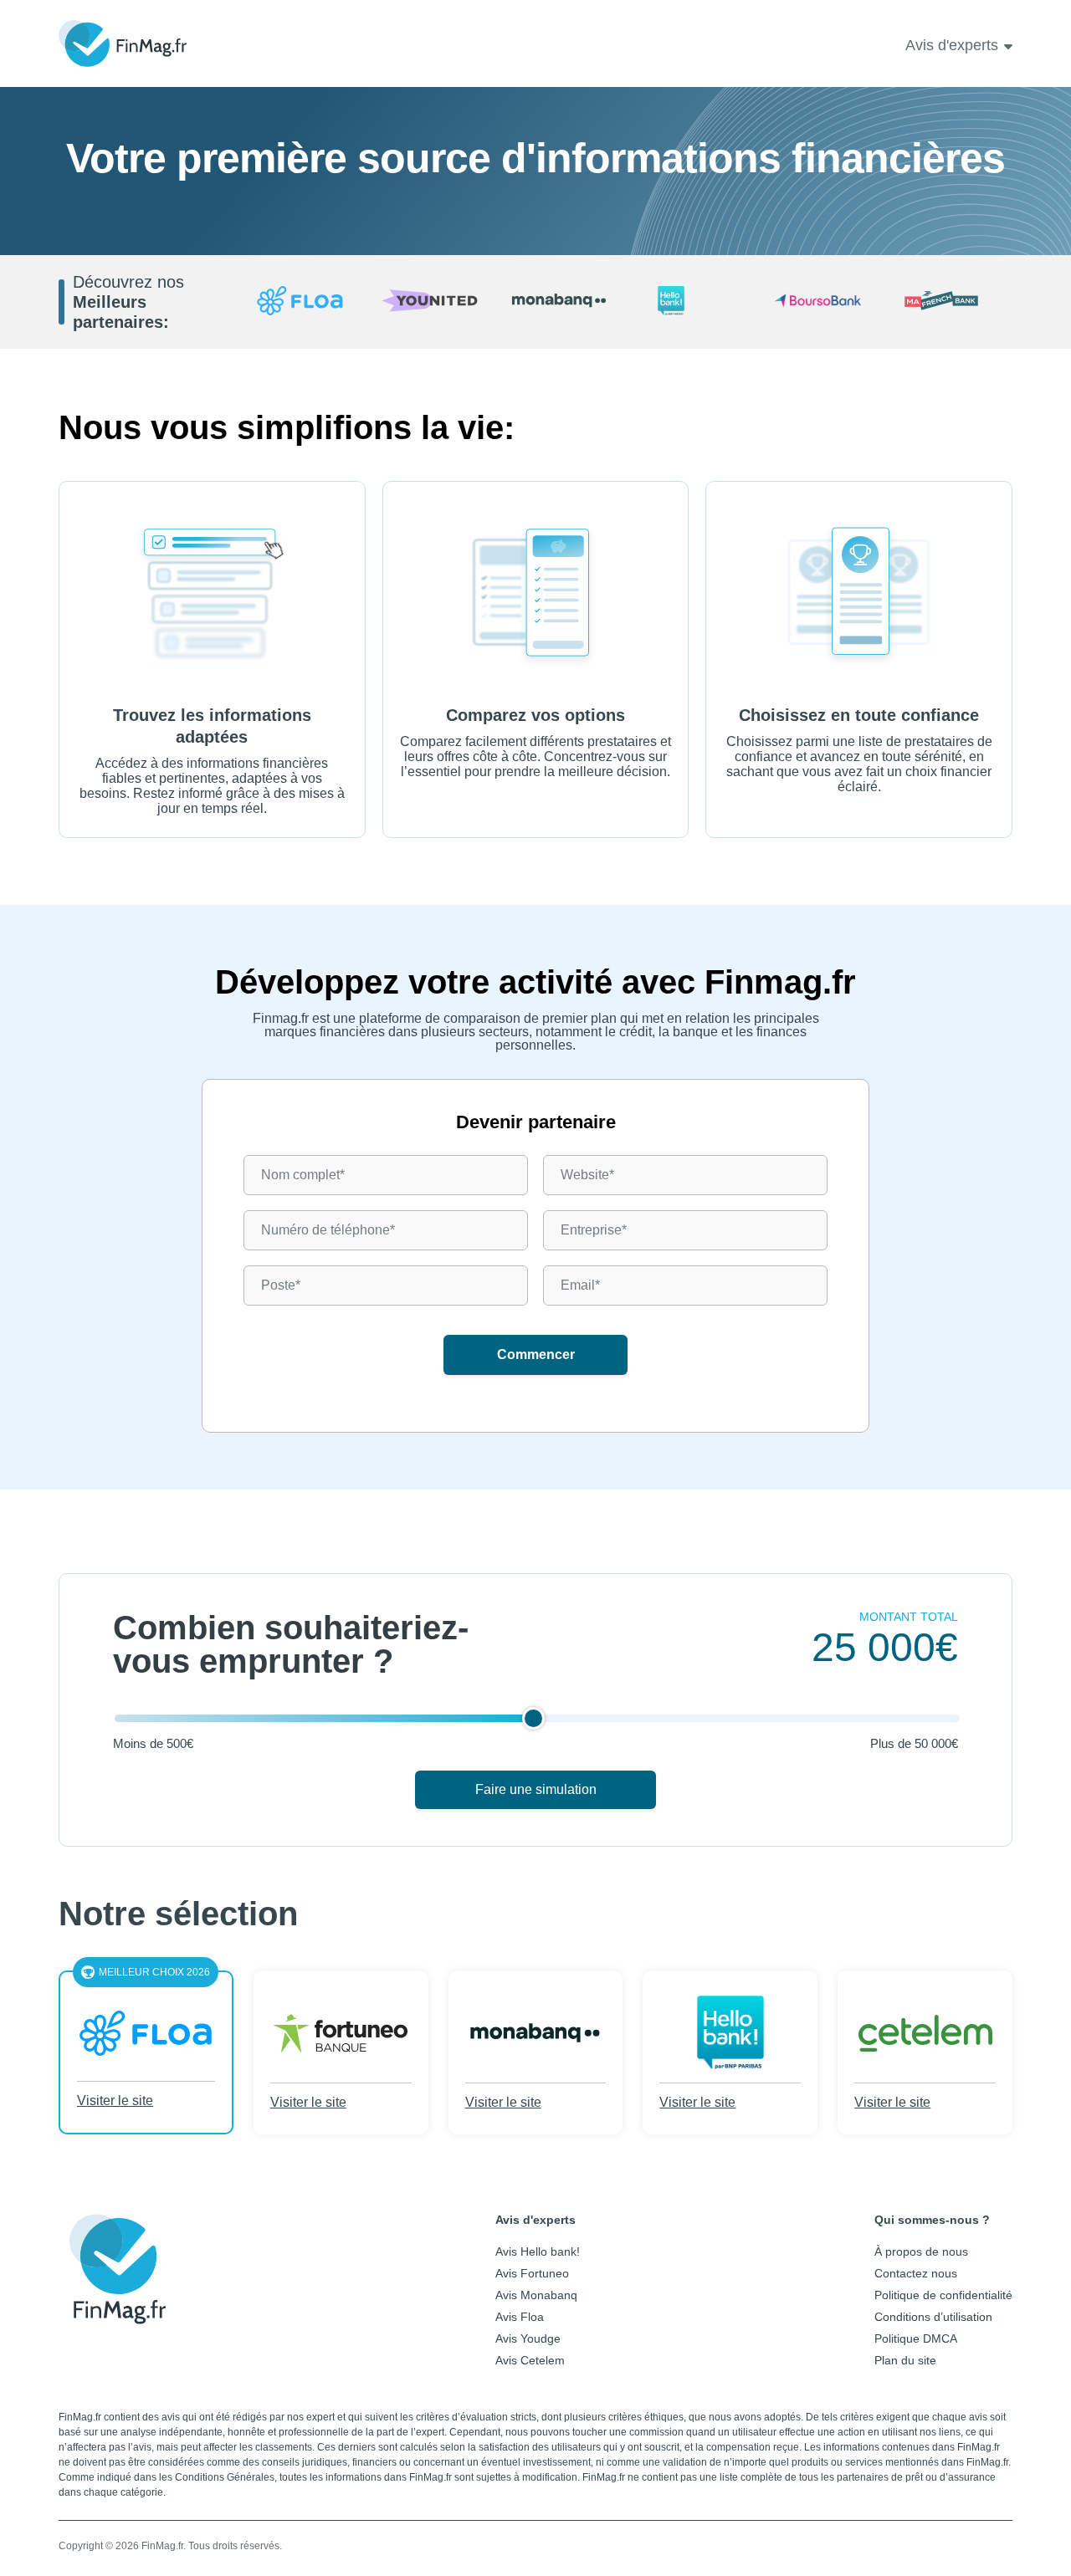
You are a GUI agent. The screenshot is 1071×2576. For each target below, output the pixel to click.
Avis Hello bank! (538, 2251)
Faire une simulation (536, 1789)
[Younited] (430, 302)
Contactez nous (916, 2273)
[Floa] (300, 302)
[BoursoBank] (818, 302)
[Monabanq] (559, 302)
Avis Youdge (528, 2338)
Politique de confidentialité (943, 2295)
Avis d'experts (952, 45)
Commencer (536, 1354)
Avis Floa (520, 2317)
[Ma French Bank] (948, 302)
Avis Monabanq (536, 2295)
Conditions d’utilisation (933, 2317)
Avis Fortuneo (532, 2273)
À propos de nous (921, 2251)
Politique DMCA (916, 2338)
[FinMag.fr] (117, 2312)
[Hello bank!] (689, 302)
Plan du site (905, 2360)
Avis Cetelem (530, 2360)
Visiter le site (115, 2101)
